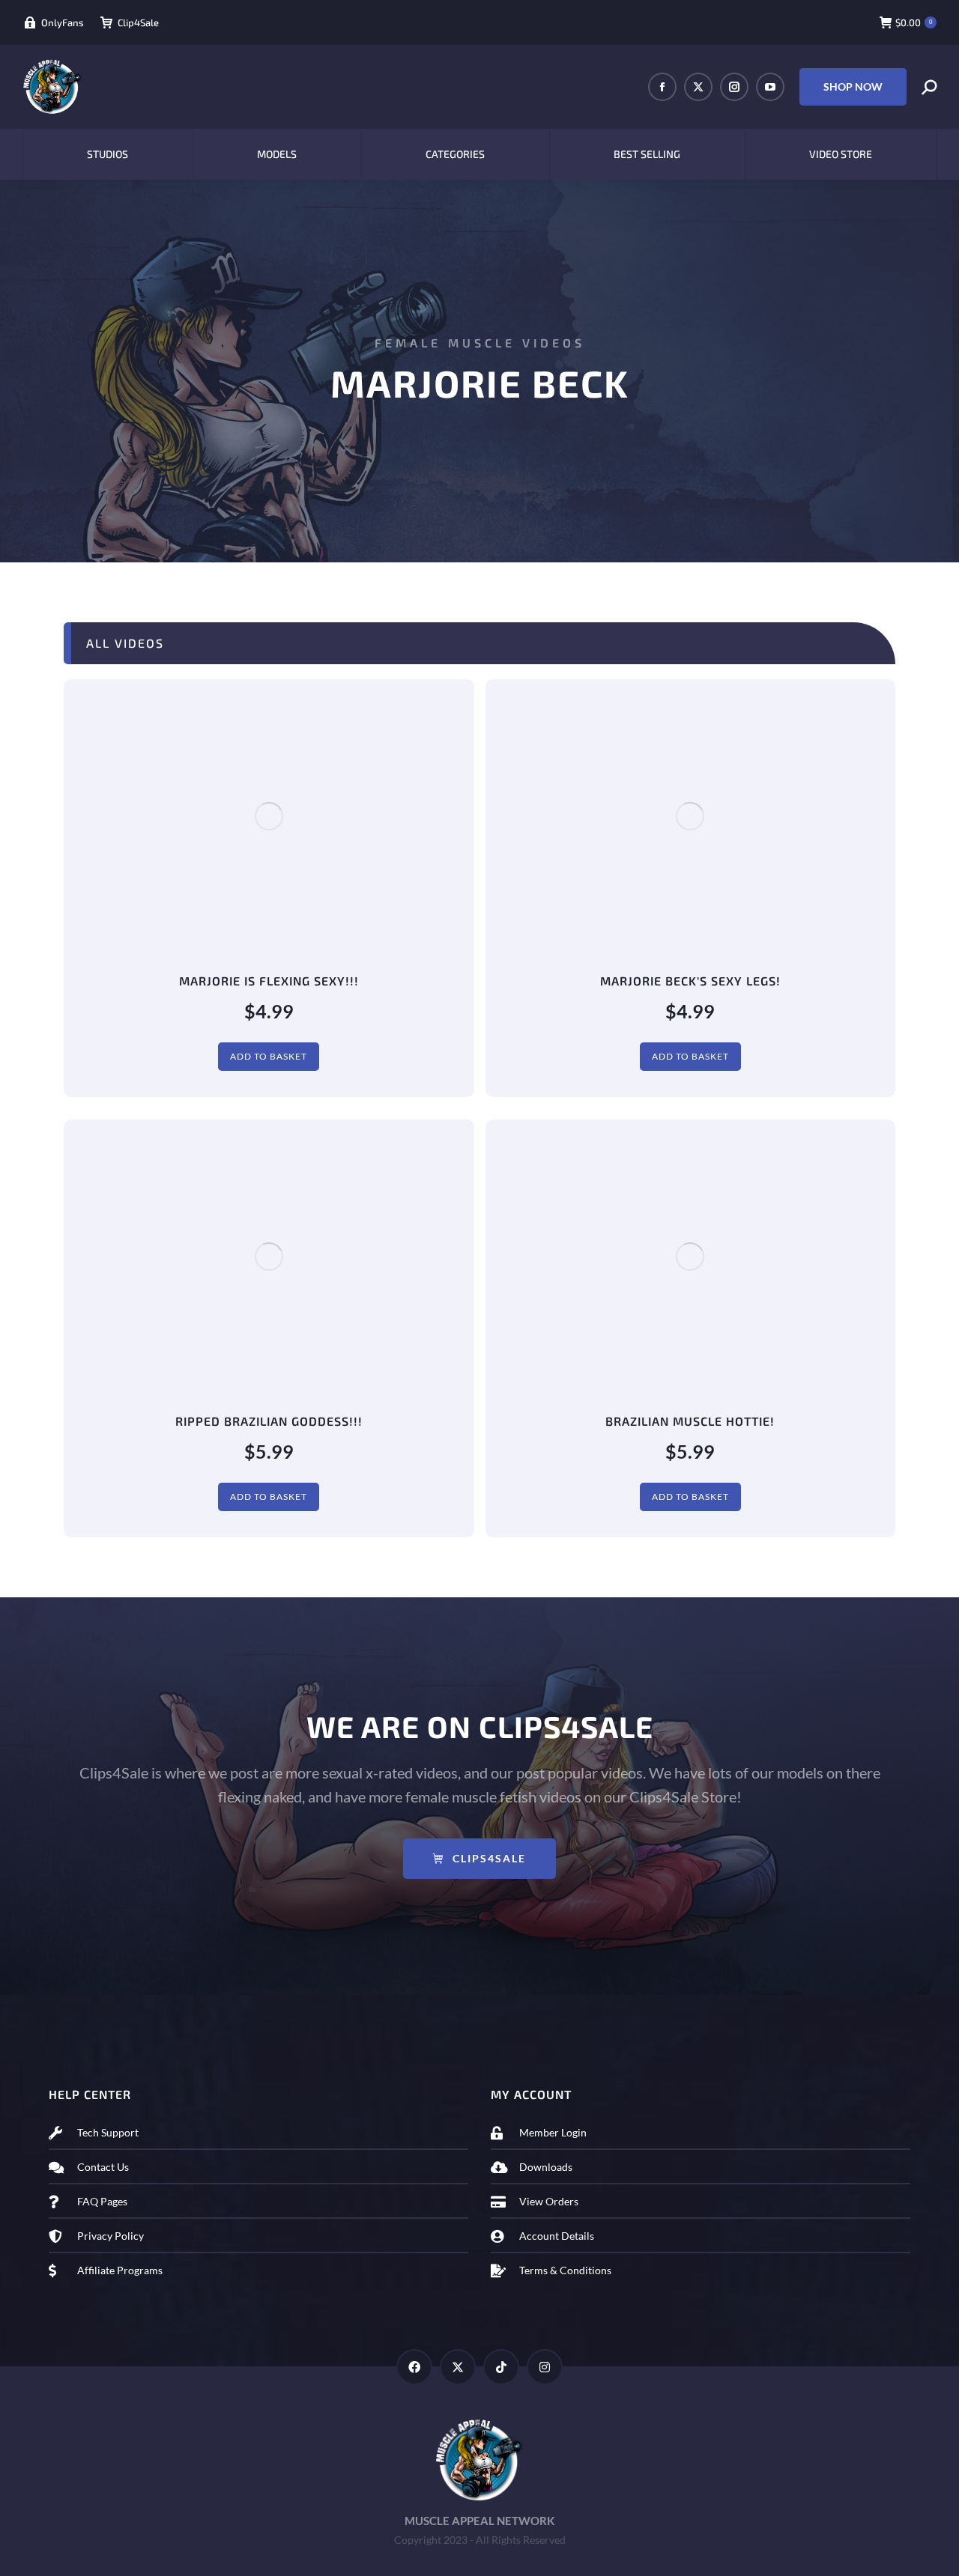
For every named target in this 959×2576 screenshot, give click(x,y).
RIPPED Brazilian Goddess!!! (269, 1421)
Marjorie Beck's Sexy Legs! (690, 981)
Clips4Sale (489, 1858)
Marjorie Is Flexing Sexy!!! (269, 981)
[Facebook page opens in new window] (662, 87)
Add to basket (269, 1056)
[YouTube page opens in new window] (770, 87)
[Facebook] (414, 2367)
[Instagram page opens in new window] (734, 87)
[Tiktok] (501, 2367)
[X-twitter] (458, 2367)
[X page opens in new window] (698, 87)
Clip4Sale (138, 22)
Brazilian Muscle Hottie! (690, 1421)
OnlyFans (63, 22)
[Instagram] (545, 2367)
